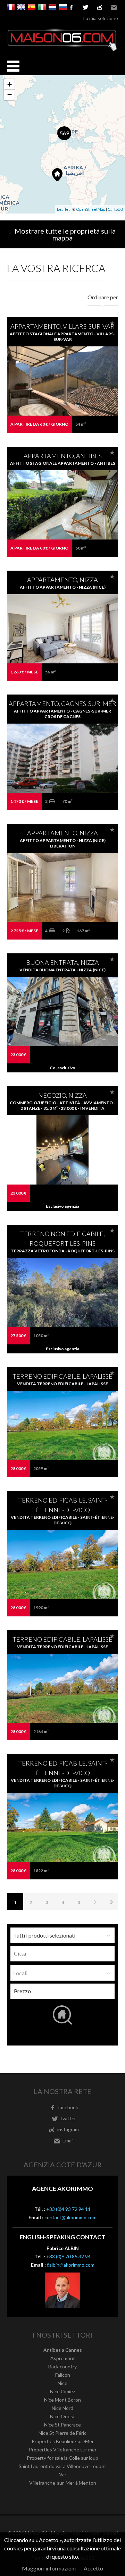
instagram (100, 7)
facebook (68, 2107)
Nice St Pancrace (62, 2425)
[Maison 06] (62, 50)
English (21, 7)
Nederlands (52, 7)
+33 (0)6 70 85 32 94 (68, 2256)
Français (11, 7)
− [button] (10, 95)
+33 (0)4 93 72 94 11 (68, 2209)
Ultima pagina (111, 1902)
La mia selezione (101, 18)
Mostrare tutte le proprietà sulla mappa (65, 234)
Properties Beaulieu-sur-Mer (63, 2441)
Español (32, 7)
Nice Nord (62, 2408)
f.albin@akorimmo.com (71, 2265)
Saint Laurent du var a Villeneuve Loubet (62, 2466)
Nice (62, 2383)
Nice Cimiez (62, 2391)
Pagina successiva (95, 1902)
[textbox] (64, 1953)
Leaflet (63, 209)
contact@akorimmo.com (70, 2217)
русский (63, 7)
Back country (62, 2366)
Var (63, 2474)
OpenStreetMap (91, 209)
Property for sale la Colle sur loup (62, 2458)
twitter (85, 7)
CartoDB (115, 209)
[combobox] (62, 1954)
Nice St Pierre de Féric (62, 2433)
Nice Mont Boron (62, 2400)
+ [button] (10, 84)
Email (114, 7)
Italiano (42, 7)
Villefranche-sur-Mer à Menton (63, 2483)
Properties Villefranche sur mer (63, 2450)
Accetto (93, 2568)
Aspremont (63, 2358)
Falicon (63, 2375)
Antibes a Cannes (63, 2350)
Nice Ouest (62, 2416)
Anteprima (63, 395)
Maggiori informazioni (49, 2568)
